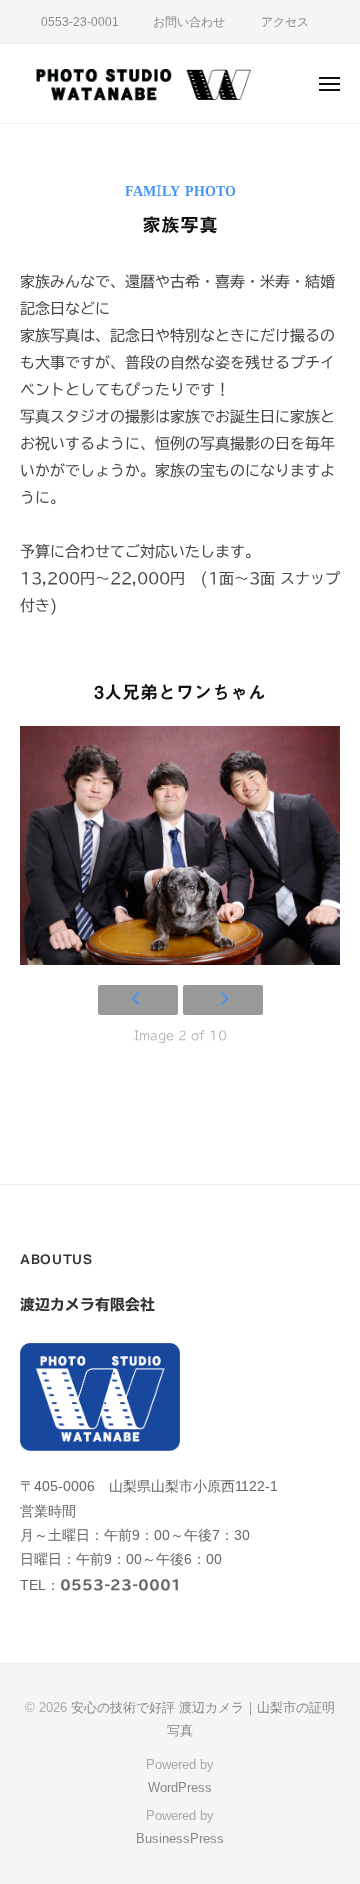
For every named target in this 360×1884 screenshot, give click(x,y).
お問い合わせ (189, 22)
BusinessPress (180, 1838)
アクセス (285, 22)
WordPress (180, 1787)
